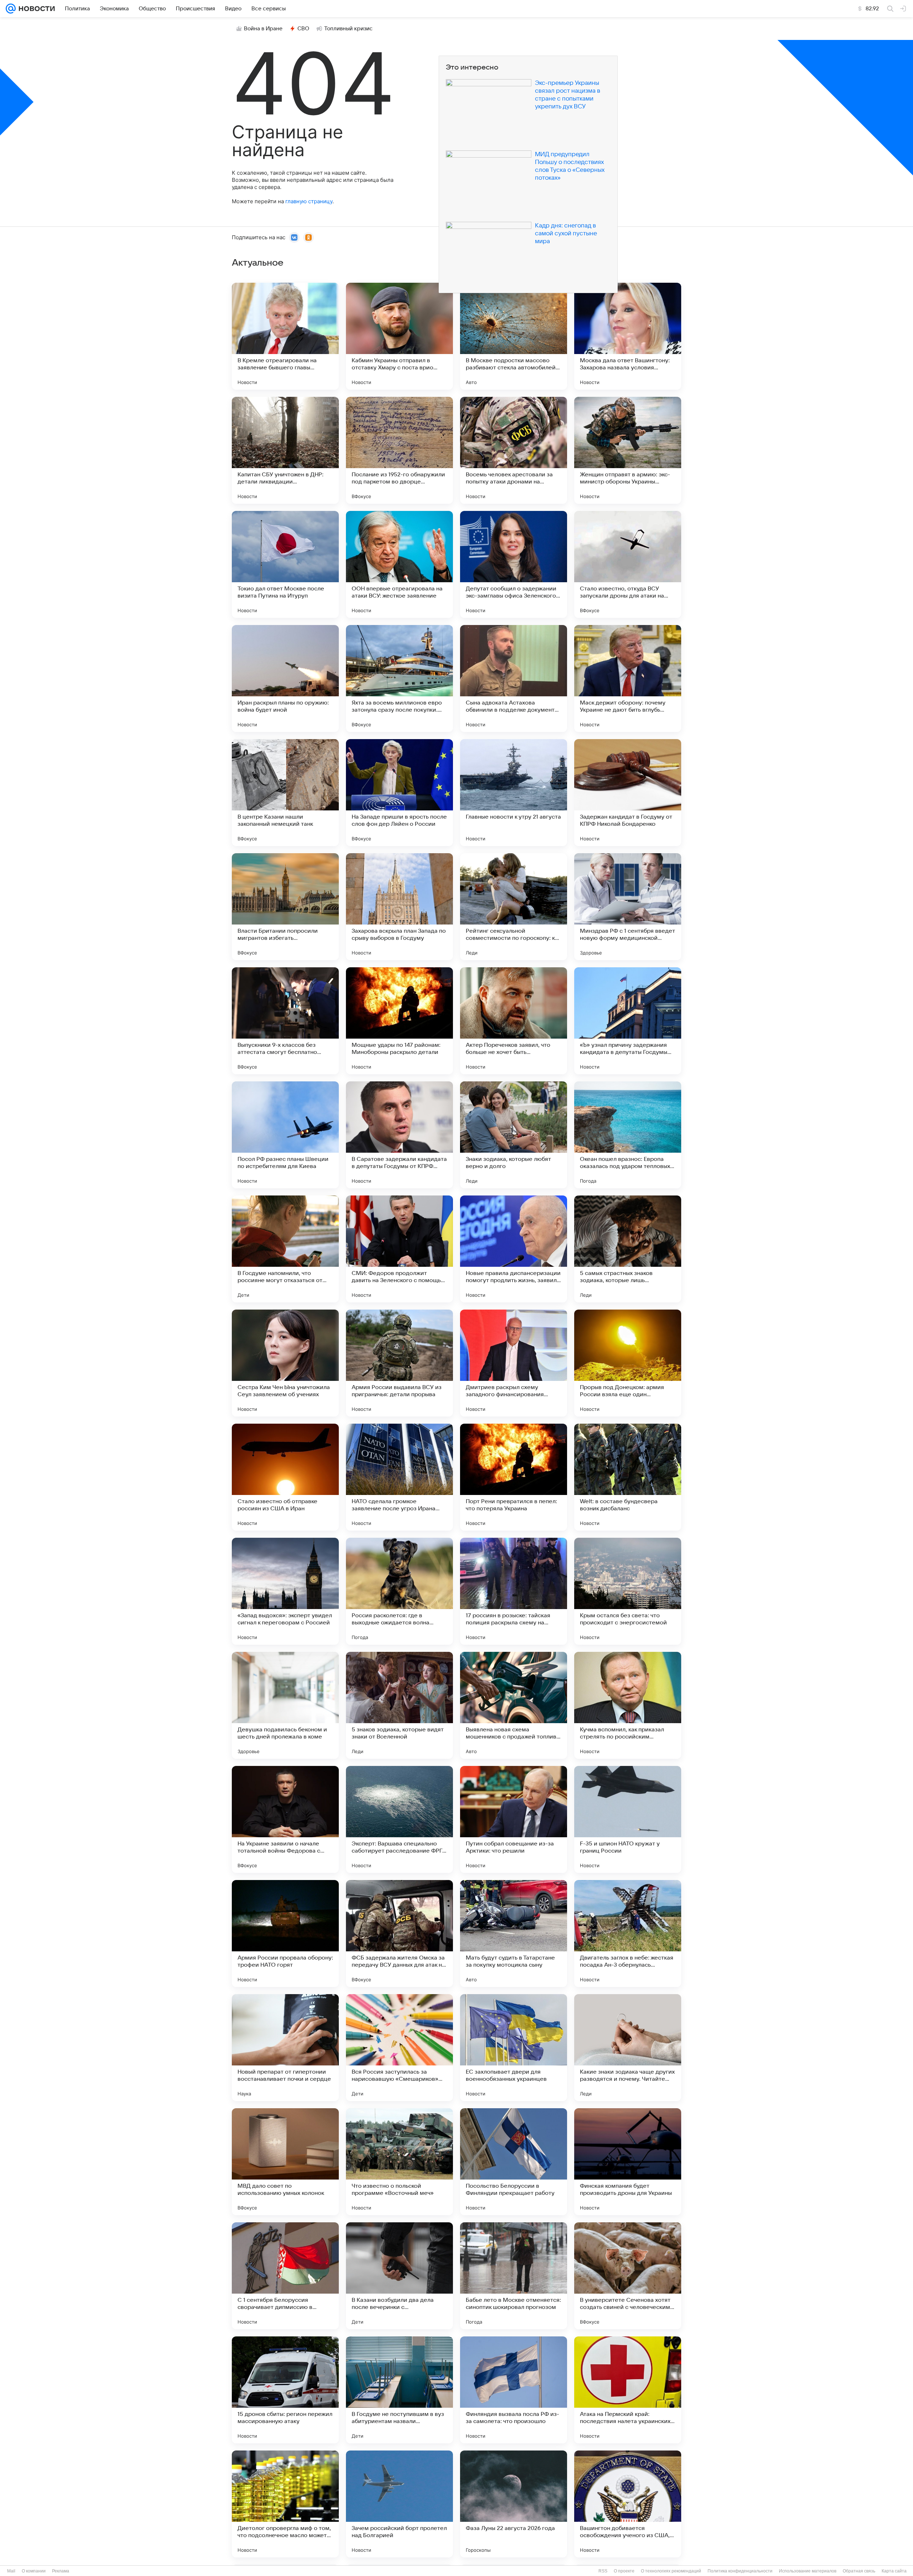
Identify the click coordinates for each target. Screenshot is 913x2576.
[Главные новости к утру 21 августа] (514, 793)
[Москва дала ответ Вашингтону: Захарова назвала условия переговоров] (628, 336)
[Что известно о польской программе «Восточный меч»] (399, 2162)
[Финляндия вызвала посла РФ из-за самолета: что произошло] (514, 2390)
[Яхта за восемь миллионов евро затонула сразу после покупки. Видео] (399, 678)
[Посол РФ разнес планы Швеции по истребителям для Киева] (285, 1135)
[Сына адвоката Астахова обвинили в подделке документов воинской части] (514, 678)
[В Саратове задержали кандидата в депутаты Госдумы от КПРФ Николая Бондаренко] (399, 1135)
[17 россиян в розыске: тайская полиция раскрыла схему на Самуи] (514, 1591)
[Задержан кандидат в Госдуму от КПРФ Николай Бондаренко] (628, 793)
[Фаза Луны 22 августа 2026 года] (514, 2504)
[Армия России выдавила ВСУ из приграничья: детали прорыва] (399, 1363)
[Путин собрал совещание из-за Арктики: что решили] (514, 1819)
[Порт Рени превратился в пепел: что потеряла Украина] (514, 1477)
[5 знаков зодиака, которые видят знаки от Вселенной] (399, 1705)
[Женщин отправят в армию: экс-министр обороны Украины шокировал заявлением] (628, 450)
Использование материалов (808, 2571)
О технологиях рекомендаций (671, 2571)
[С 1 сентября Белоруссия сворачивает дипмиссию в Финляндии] (285, 2276)
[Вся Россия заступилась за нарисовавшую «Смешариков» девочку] (399, 2048)
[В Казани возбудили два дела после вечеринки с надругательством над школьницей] (399, 2276)
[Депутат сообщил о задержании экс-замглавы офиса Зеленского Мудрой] (514, 564)
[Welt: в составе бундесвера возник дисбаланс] (628, 1477)
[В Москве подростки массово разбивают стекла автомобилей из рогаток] (514, 336)
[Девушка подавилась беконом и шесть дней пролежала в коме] (285, 1705)
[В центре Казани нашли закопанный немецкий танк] (285, 793)
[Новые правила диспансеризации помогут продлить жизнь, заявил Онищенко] (514, 1249)
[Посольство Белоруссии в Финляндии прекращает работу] (514, 2162)
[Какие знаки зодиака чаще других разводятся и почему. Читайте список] (628, 2048)
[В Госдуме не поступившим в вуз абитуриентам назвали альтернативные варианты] (399, 2390)
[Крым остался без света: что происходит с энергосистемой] (628, 1591)
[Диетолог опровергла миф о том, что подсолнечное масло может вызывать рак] (285, 2504)
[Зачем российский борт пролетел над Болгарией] (399, 2504)
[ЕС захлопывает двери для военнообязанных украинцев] (514, 2048)
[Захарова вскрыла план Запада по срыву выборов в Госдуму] (399, 907)
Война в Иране (263, 29)
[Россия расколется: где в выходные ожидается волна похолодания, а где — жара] (399, 1591)
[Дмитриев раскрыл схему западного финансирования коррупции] (514, 1363)
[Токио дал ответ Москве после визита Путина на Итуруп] (285, 564)
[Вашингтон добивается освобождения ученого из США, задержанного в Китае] (628, 2504)
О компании (34, 2571)
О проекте (624, 2571)
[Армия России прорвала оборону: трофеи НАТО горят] (285, 1934)
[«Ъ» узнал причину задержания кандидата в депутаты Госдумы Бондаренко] (628, 1021)
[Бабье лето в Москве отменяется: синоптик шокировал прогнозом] (514, 2276)
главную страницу (309, 201)
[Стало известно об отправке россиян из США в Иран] (285, 1477)
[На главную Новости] (35, 9)
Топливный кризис (348, 29)
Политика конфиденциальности (740, 2571)
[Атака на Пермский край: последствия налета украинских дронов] (628, 2390)
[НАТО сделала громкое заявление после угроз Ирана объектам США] (399, 1477)
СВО (303, 29)
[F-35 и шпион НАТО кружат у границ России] (628, 1819)
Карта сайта (894, 2571)
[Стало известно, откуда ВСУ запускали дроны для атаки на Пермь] (628, 564)
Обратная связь (859, 2571)
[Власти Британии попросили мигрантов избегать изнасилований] (285, 907)
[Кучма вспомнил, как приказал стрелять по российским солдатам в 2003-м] (628, 1705)
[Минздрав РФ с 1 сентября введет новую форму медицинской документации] (628, 907)
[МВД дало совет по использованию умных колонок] (285, 2162)
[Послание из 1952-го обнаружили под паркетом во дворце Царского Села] (399, 450)
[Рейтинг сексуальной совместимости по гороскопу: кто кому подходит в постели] (514, 907)
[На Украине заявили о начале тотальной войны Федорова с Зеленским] (285, 1819)
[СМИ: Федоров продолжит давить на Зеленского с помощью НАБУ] (399, 1249)
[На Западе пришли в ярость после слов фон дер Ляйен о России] (399, 793)
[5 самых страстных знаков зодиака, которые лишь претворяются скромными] (628, 1249)
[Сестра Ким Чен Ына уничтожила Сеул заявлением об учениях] (285, 1363)
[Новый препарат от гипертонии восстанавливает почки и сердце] (285, 2048)
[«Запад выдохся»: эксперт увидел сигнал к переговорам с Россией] (285, 1591)
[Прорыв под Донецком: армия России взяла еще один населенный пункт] (628, 1363)
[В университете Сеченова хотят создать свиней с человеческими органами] (628, 2276)
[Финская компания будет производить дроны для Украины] (628, 2162)
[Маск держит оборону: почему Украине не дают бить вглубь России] (628, 678)
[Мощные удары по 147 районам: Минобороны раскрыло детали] (399, 1021)
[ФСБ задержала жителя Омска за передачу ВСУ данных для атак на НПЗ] (399, 1934)
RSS (603, 2571)
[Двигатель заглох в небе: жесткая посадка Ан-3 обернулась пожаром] (628, 1934)
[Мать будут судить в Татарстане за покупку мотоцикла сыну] (514, 1934)
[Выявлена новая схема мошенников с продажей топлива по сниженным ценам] (514, 1705)
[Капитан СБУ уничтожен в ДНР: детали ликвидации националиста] (285, 450)
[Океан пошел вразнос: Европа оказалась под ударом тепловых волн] (628, 1135)
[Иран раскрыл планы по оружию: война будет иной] (285, 678)
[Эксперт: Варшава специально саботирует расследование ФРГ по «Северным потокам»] (399, 1819)
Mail (11, 2571)
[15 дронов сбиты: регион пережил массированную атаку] (285, 2390)
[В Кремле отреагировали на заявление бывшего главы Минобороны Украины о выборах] (285, 336)
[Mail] (11, 9)
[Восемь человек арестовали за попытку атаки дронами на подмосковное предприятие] (514, 450)
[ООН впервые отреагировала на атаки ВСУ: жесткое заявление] (399, 564)
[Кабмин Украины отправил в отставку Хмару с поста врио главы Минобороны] (399, 336)
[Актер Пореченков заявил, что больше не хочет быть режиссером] (514, 1021)
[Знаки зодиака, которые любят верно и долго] (514, 1135)
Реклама (61, 2571)
